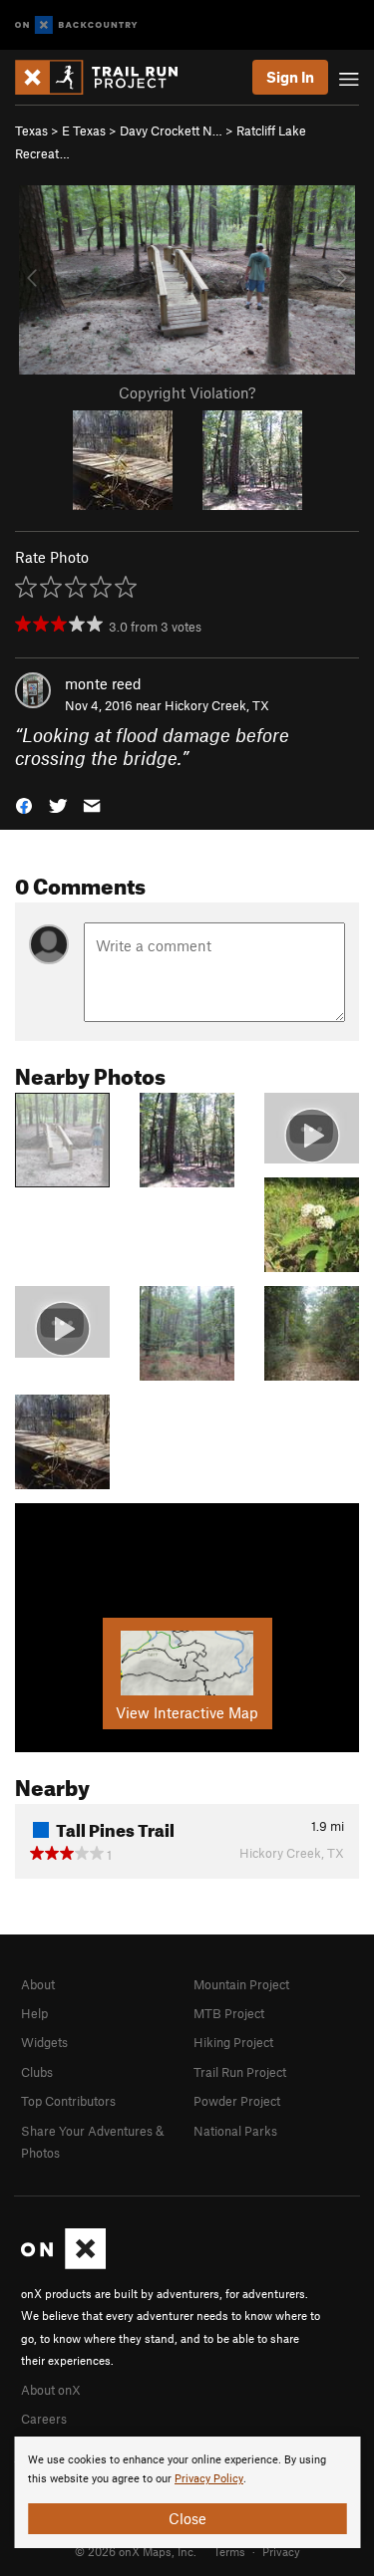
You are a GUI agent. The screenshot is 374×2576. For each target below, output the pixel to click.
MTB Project (229, 2013)
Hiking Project (233, 2042)
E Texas (84, 130)
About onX (51, 2390)
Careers (44, 2419)
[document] (187, 2492)
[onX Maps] (63, 2264)
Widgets (44, 2042)
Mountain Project (241, 1984)
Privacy (281, 2551)
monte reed (103, 683)
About (38, 1984)
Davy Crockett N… (171, 130)
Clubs (37, 2072)
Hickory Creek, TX (217, 705)
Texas (31, 130)
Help (34, 2013)
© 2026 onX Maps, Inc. (136, 2551)
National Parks (235, 2131)
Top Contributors (68, 2101)
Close (187, 2518)
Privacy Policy (209, 2479)
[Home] (106, 77)
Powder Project (237, 2101)
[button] (24, 804)
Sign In (290, 77)
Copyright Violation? (187, 392)
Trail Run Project (240, 2072)
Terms (229, 2551)
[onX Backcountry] (76, 25)
